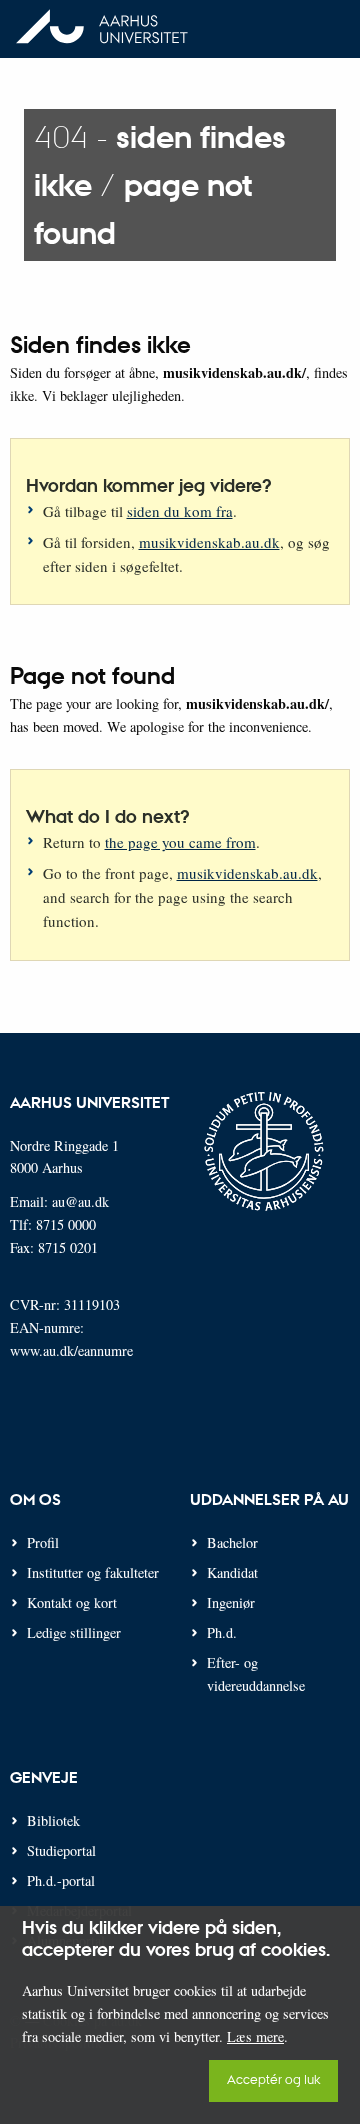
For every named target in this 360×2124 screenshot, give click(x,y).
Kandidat (232, 1572)
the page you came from (180, 842)
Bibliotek (53, 1820)
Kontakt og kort (72, 1602)
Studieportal (61, 1850)
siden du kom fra (180, 511)
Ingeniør (231, 1602)
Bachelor (232, 1542)
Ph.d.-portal (61, 1880)
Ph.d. (222, 1632)
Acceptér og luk (273, 2078)
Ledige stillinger (74, 1632)
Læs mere (255, 2036)
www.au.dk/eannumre (71, 1350)
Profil (43, 1542)
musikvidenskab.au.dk (209, 542)
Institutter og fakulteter (93, 1572)
